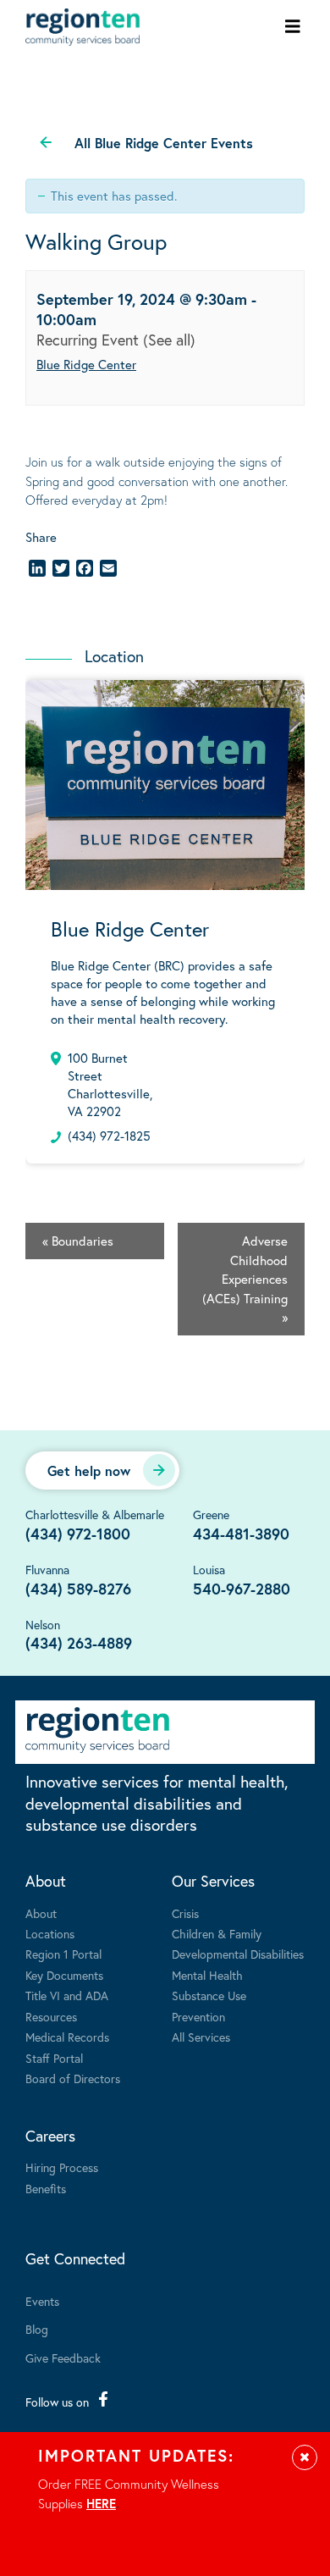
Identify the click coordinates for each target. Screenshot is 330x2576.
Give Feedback (63, 2358)
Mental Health (207, 1975)
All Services (201, 2037)
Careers (50, 2136)
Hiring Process (62, 2167)
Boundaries (78, 1241)
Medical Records (67, 2037)
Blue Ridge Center (86, 364)
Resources (51, 2017)
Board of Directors (73, 2078)
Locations (50, 1934)
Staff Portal (54, 2058)
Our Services (213, 1881)
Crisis (185, 1913)
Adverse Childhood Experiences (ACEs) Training (245, 1279)
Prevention (198, 2017)
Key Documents (64, 1975)
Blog (37, 2329)
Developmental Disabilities (238, 1954)
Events (42, 2301)
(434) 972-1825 (109, 1136)
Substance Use (209, 1996)
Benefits (46, 2189)
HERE (101, 2503)
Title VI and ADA (67, 1996)
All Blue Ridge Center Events (164, 143)
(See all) (169, 340)
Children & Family (217, 1934)
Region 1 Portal (63, 1954)
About (46, 1881)
